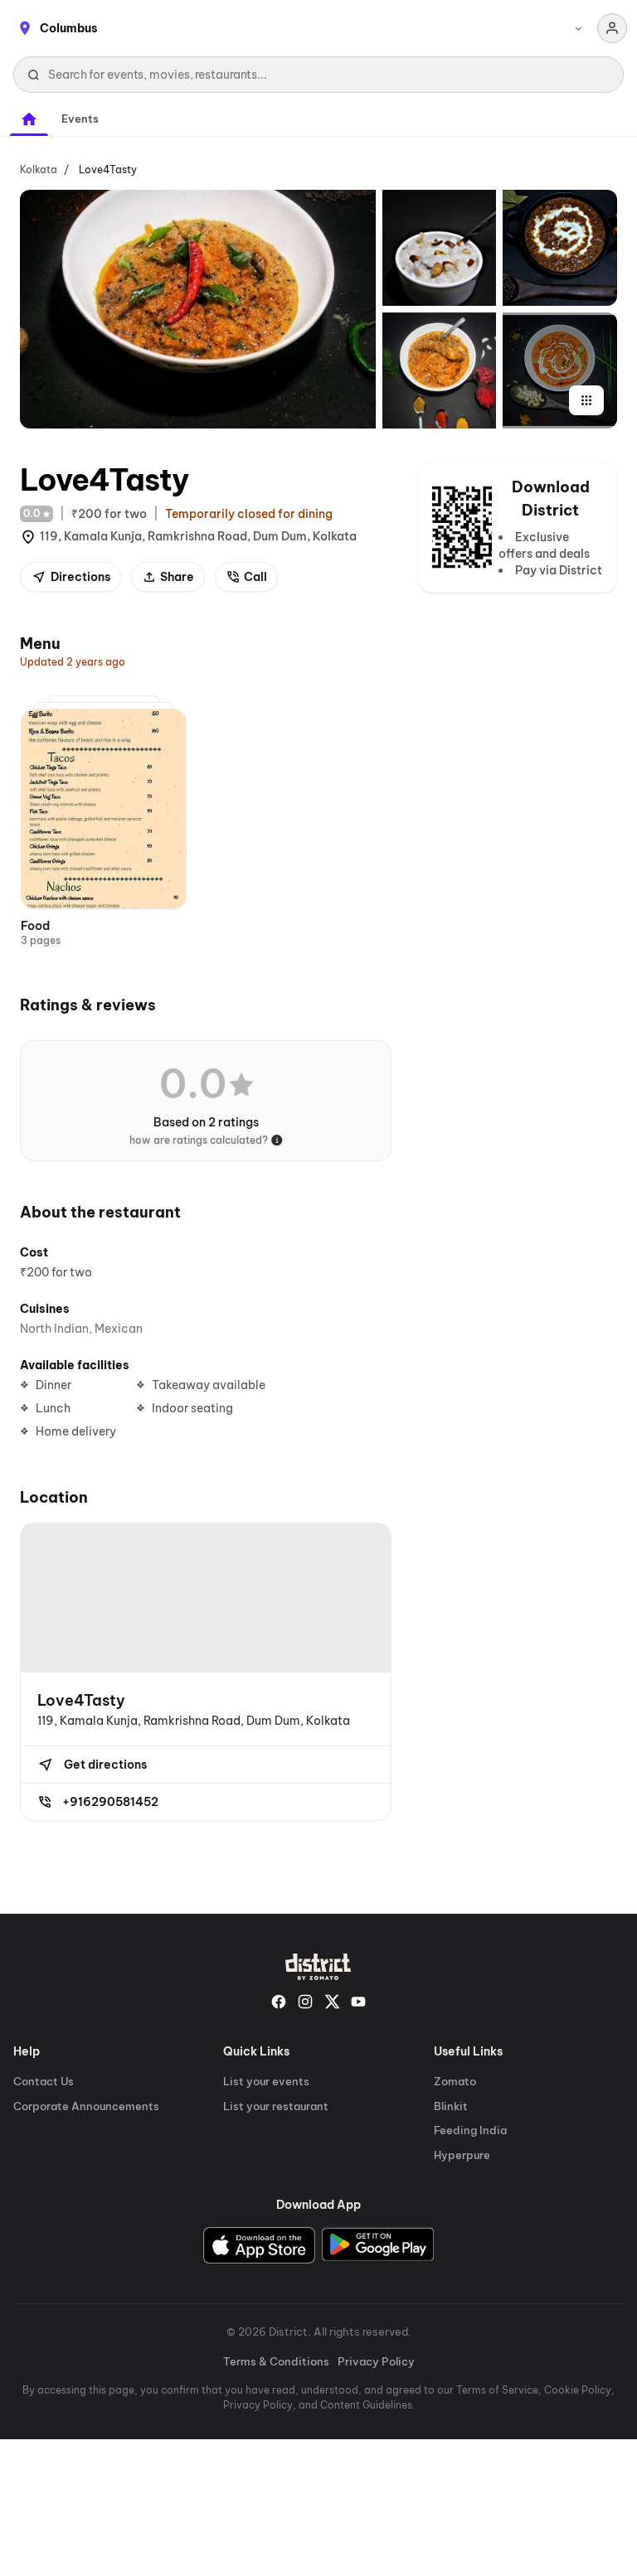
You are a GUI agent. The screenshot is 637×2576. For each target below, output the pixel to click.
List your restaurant (276, 2106)
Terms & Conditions (276, 2361)
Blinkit (451, 2106)
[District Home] (318, 1967)
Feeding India (470, 2130)
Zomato (455, 2081)
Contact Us (44, 2081)
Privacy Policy (376, 2361)
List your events (266, 2081)
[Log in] (612, 28)
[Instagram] (305, 2002)
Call (255, 577)
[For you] (29, 119)
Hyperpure (462, 2155)
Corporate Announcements (86, 2106)
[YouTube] (358, 2002)
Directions (80, 577)
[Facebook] (279, 2002)
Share (177, 577)
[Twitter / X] (332, 2002)
